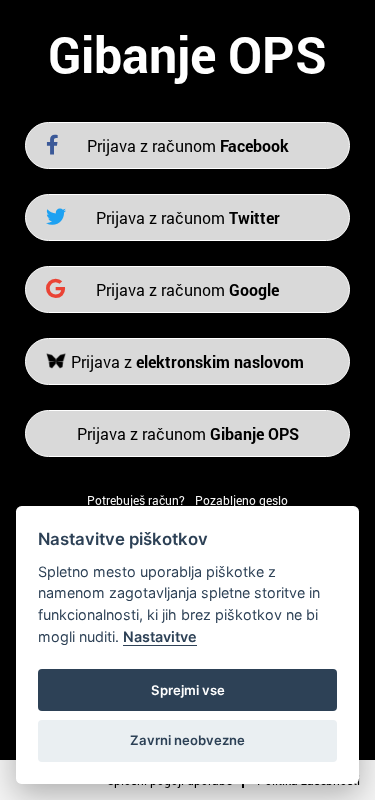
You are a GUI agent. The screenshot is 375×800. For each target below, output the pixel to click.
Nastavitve (160, 636)
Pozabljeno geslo (241, 500)
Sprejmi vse (188, 690)
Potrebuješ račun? (136, 500)
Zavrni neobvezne (187, 740)
